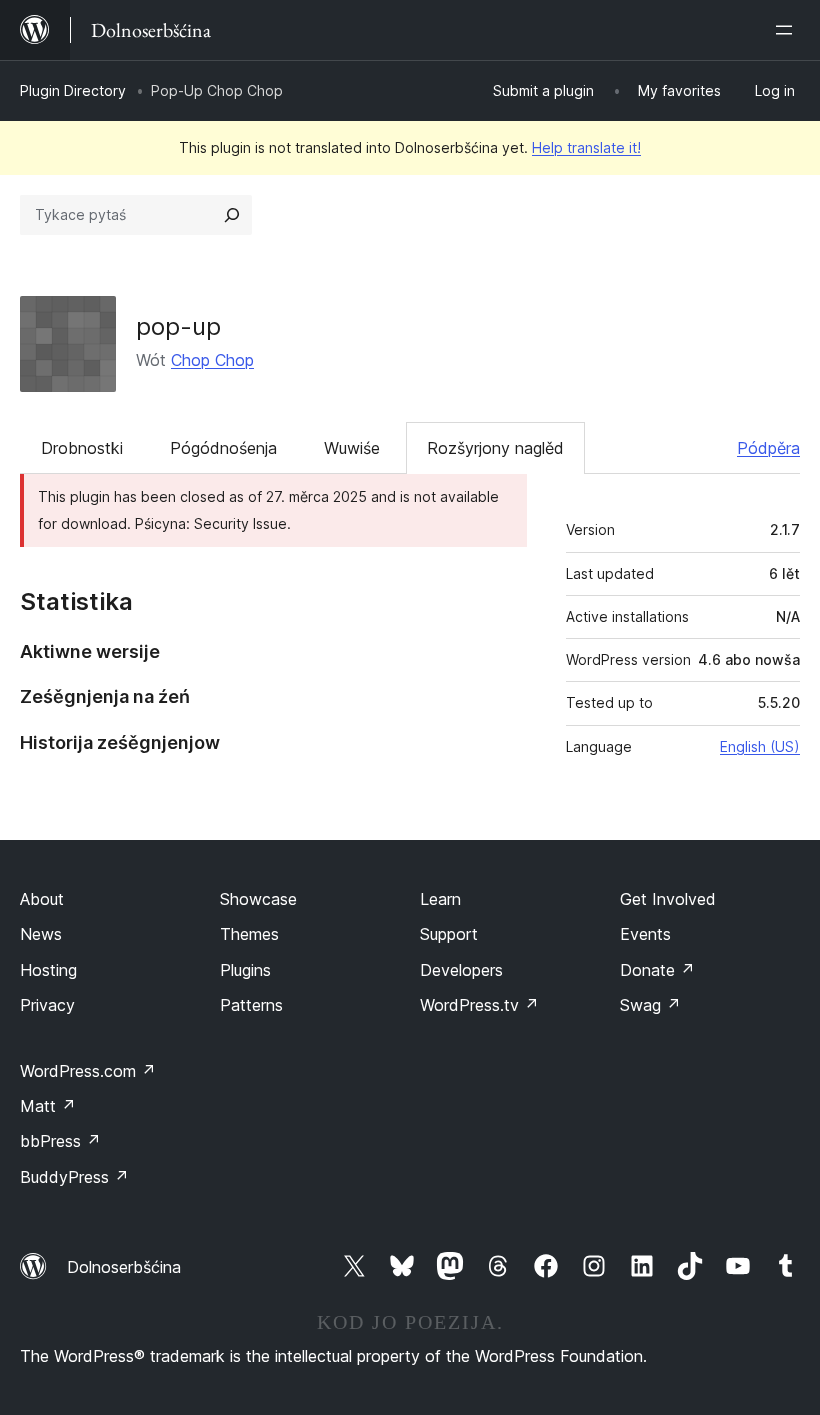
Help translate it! (586, 147)
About (42, 899)
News (41, 934)
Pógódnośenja (223, 448)
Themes (249, 934)
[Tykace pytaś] (232, 215)
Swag (650, 1005)
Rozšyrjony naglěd (495, 448)
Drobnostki (82, 448)
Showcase (258, 899)
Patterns (251, 1005)
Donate (657, 970)
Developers (461, 970)
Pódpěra (768, 448)
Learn (440, 899)
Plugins (245, 970)
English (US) (760, 746)
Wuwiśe (352, 448)
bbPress (60, 1141)
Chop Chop (212, 360)
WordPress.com (88, 1071)
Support (449, 934)
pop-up (178, 326)
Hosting (48, 970)
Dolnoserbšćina (124, 1267)
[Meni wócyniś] (788, 30)
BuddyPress (74, 1177)
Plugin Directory (73, 90)
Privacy (47, 1005)
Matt (48, 1106)
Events (645, 934)
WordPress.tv (479, 1005)
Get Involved (668, 899)
